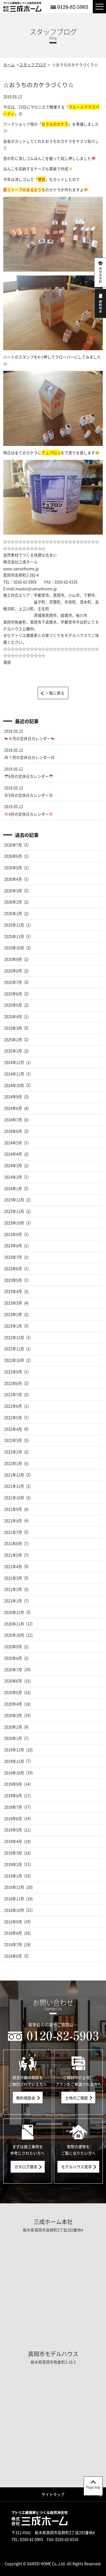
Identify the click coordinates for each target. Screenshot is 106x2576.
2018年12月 (14, 1887)
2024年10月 (14, 1085)
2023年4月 (13, 1291)
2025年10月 (14, 948)
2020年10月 (14, 1635)
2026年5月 (13, 867)
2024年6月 (13, 1131)
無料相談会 (26, 2098)
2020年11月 (14, 1624)
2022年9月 (13, 1372)
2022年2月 (13, 1452)
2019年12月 (14, 1750)
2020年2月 (13, 1727)
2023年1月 (13, 1326)
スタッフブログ (33, 65)
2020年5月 (13, 1692)
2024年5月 (13, 1143)
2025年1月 (13, 1051)
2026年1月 (13, 913)
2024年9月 (13, 1097)
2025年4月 (13, 1016)
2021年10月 (14, 1498)
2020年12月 (14, 1612)
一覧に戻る (55, 693)
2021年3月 (13, 1578)
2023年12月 (14, 1200)
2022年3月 (13, 1440)
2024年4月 (13, 1154)
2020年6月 (13, 1681)
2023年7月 (13, 1257)
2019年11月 (14, 1761)
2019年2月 (13, 1864)
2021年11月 (14, 1486)
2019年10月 (14, 1773)
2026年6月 (13, 856)
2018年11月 (14, 1899)
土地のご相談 (77, 2098)
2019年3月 (13, 1853)
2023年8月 (13, 1245)
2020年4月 (13, 1704)
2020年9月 (13, 1646)
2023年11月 (14, 1211)
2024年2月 (13, 1177)
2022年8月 (13, 1383)
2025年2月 (13, 1039)
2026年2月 (13, 902)
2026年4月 (13, 879)
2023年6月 (13, 1268)
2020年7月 (13, 1670)
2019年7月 (13, 1807)
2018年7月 (13, 1944)
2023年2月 (13, 1314)
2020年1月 (13, 1738)
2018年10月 (14, 1910)
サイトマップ (53, 2494)
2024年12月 (14, 1062)
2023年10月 (14, 1223)
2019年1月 (13, 1876)
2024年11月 (14, 1074)
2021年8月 (13, 1521)
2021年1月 (13, 1601)
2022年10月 (14, 1360)
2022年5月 (13, 1417)
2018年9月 (13, 1922)
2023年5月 (13, 1280)
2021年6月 (13, 1543)
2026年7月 (13, 845)
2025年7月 (13, 982)
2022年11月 (14, 1349)
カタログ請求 (26, 2167)
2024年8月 (13, 1108)
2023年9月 (13, 1234)
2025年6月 (13, 994)
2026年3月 (13, 891)
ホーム (9, 65)
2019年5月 (13, 1830)
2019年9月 (13, 1784)
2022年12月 (14, 1337)
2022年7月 (13, 1394)
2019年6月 (13, 1818)
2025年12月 (14, 925)
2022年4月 (13, 1429)
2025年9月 (13, 959)
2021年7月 (13, 1532)
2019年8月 (13, 1795)
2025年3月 (13, 1028)
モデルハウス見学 (77, 2167)
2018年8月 (13, 1933)
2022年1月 (13, 1463)
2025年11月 (14, 936)
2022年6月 (13, 1406)
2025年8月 (13, 971)
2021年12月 (14, 1475)
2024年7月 (13, 1120)
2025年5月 (13, 1005)
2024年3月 (13, 1165)
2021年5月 (13, 1555)
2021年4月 (13, 1566)
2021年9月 (13, 1509)
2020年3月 (13, 1715)
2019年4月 (13, 1841)
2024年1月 (13, 1188)
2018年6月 (13, 1956)
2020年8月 (13, 1658)
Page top (93, 2487)
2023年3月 (13, 1303)
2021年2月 (13, 1589)
